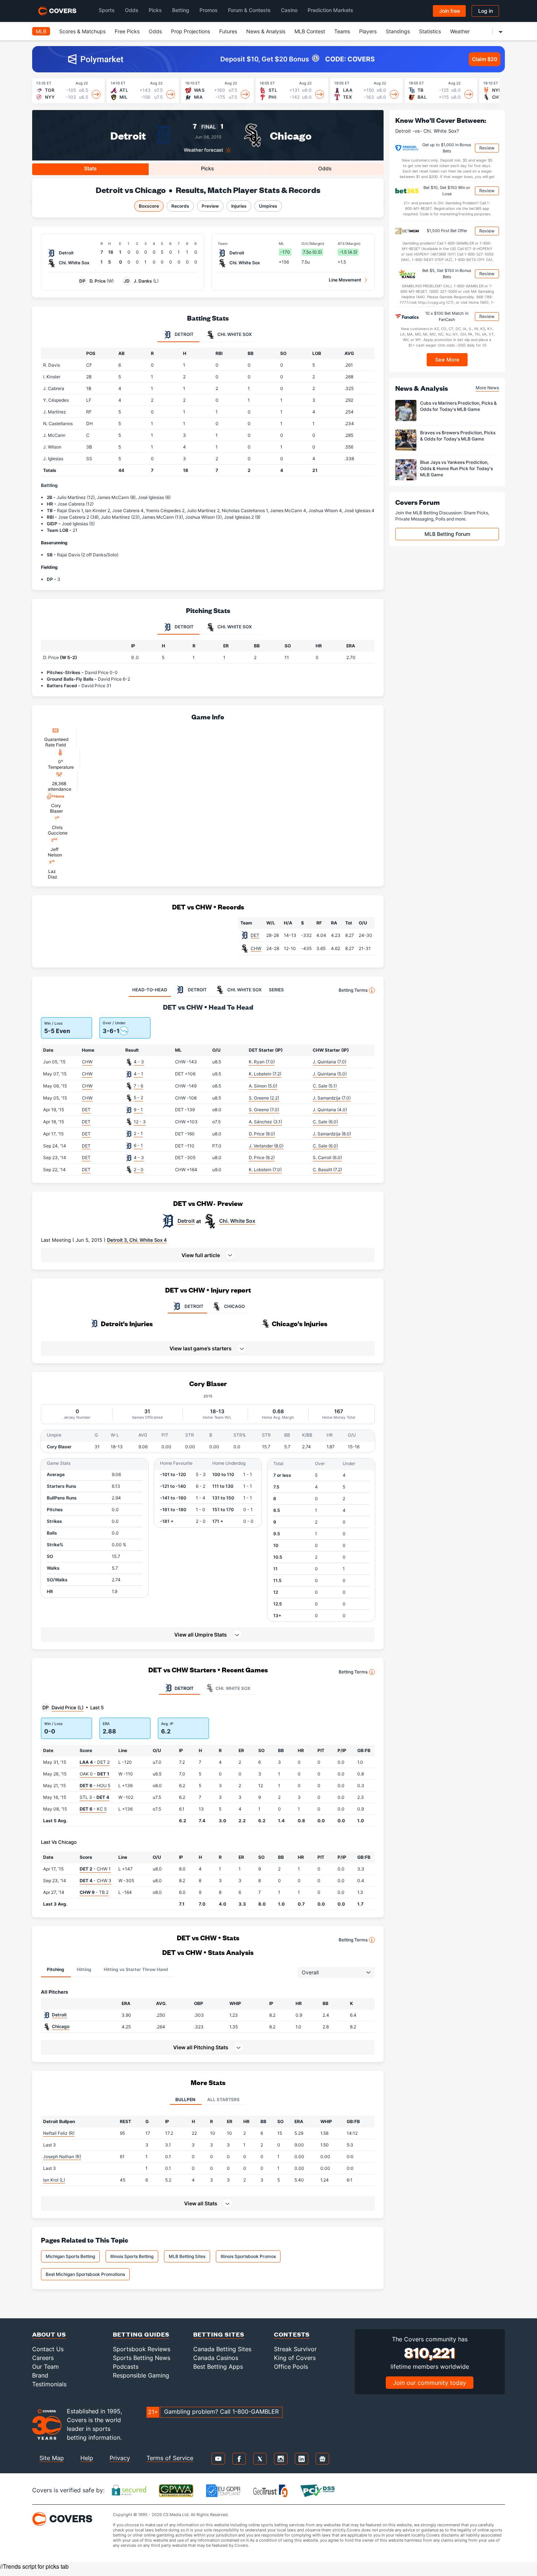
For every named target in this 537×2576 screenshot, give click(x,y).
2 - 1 (138, 1133)
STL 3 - (94, 1797)
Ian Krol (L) (54, 2180)
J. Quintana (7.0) (330, 1062)
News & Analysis (266, 31)
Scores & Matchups (82, 31)
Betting (181, 10)
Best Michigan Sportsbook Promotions (85, 2274)
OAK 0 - (94, 1774)
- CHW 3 (96, 1881)
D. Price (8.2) (262, 1158)
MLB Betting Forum (447, 534)
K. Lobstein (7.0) (265, 1170)
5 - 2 (138, 1098)
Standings (398, 31)
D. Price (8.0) (262, 1134)
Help (87, 2458)
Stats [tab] (90, 168)
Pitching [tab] (56, 1969)
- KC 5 (93, 1809)
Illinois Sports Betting (132, 2256)
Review (487, 148)
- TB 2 (94, 1892)
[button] (208, 1255)
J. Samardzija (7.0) (332, 1098)
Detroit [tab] (184, 334)
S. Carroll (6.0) (327, 1158)
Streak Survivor (295, 2349)
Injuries (239, 206)
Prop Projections (191, 31)
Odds (132, 10)
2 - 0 (139, 1170)
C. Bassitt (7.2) (327, 1170)
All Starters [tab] (223, 2100)
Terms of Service (170, 2458)
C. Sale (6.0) (325, 1122)
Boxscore (149, 206)
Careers (43, 2358)
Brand (40, 2375)
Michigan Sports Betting (70, 2256)
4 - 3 (139, 1062)
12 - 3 (140, 1122)
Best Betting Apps (218, 2367)
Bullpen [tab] (185, 2100)
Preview (210, 206)
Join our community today (430, 2383)
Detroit (128, 135)
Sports (107, 10)
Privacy (120, 2458)
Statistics (430, 31)
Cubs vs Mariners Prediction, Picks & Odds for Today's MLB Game (458, 406)
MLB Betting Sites (187, 2256)
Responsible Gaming (141, 2375)
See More (447, 360)
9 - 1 (138, 1110)
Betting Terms (353, 990)
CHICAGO (234, 1306)
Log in (485, 11)
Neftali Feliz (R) (59, 2133)
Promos (209, 10)
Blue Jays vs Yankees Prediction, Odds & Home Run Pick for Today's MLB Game (456, 468)
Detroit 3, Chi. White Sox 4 (137, 1240)
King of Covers (295, 2358)
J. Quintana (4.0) (330, 1110)
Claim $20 (485, 59)
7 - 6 (138, 1086)
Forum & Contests (249, 10)
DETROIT (194, 1306)
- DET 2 (95, 1762)
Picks (155, 10)
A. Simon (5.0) (263, 1086)
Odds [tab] (325, 168)
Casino (289, 10)
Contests (292, 2334)
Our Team (45, 2367)
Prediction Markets (330, 10)
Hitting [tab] (84, 1969)
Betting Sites (219, 2334)
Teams (342, 31)
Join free (450, 11)
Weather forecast (203, 150)
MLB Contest (310, 31)
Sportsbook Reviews (142, 2349)
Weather (460, 31)
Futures (228, 31)
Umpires (268, 206)
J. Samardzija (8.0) (332, 1134)
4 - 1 (138, 1074)
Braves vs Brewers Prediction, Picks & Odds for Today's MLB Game (458, 436)
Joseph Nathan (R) (62, 2157)
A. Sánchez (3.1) (265, 1122)
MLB (41, 31)
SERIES (276, 990)
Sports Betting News (142, 2358)
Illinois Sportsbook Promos (248, 2256)
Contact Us (48, 2349)
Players (368, 31)
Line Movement (345, 280)
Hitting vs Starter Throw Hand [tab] (136, 1969)
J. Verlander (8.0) (266, 1146)
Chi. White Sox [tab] (234, 334)
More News (487, 388)
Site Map (52, 2458)
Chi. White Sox (237, 1221)
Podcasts (126, 2367)
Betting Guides (141, 2334)
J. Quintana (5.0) (330, 1074)
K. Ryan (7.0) (262, 1062)
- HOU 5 (95, 1786)
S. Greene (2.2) (264, 1098)
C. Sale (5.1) (325, 1086)
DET (255, 935)
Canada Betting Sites (222, 2349)
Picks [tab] (207, 168)
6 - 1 (138, 1145)
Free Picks (127, 31)
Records (180, 206)
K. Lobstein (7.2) (265, 1074)
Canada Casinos (216, 2358)
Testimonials (49, 2384)
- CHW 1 (95, 1869)
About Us (49, 2334)
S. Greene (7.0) (264, 1110)
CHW (256, 948)
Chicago (291, 135)
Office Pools (291, 2367)
